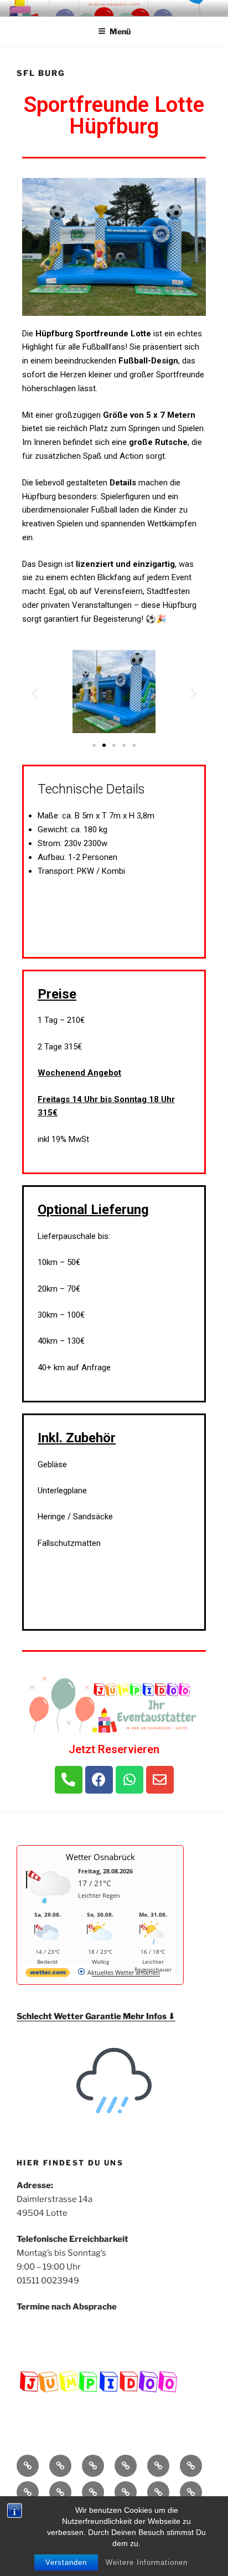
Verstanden (66, 2562)
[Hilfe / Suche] (126, 2492)
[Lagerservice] (191, 2466)
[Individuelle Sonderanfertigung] (93, 2492)
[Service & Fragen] (60, 2492)
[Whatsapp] (129, 1780)
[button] (94, 745)
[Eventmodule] (93, 2466)
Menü (120, 31)
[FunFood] (158, 2466)
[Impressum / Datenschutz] (158, 2492)
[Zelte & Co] (126, 2466)
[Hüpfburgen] (60, 2466)
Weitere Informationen (147, 2562)
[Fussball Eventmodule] (191, 2492)
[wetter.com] (48, 1975)
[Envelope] (160, 1780)
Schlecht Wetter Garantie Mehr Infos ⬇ (96, 2016)
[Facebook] (99, 1780)
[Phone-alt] (69, 1780)
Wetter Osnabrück (100, 1857)
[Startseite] (28, 2466)
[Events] (28, 2492)
